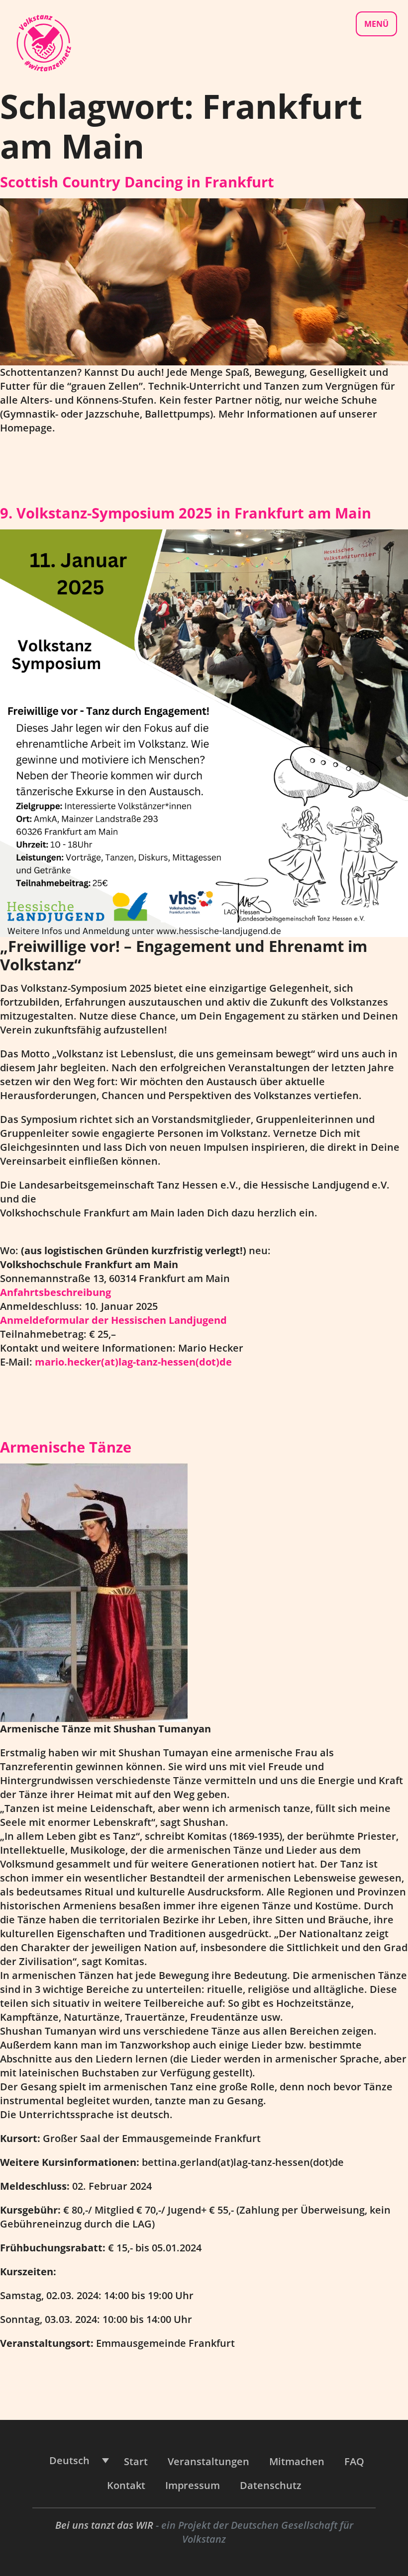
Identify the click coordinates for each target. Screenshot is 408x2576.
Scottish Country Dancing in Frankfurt (137, 182)
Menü (376, 24)
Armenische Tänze (66, 1447)
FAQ (354, 2461)
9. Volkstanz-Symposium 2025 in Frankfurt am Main (186, 513)
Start (136, 2461)
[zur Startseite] (43, 42)
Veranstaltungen (208, 2461)
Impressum (193, 2485)
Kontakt (126, 2485)
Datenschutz (271, 2485)
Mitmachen (297, 2461)
